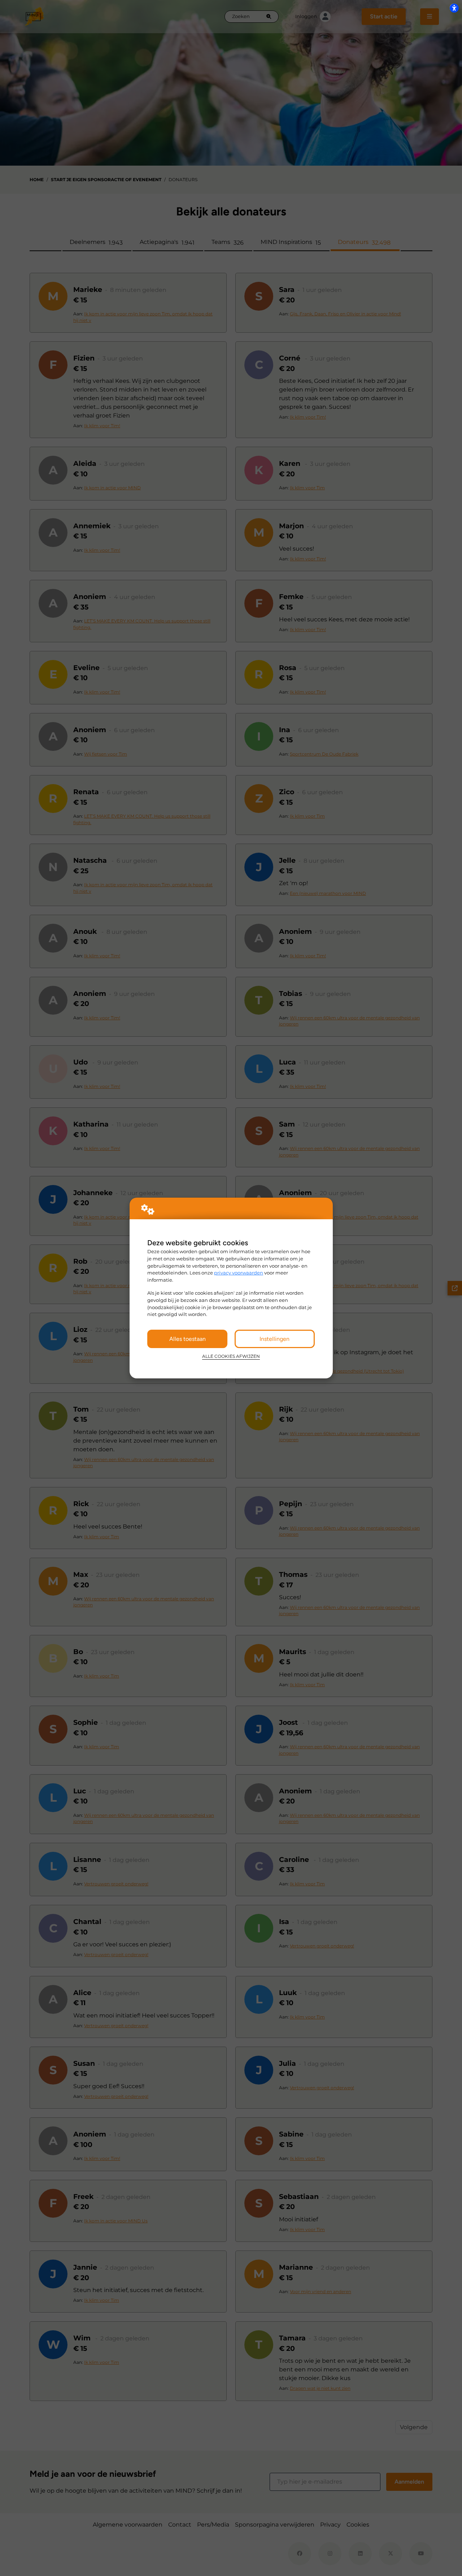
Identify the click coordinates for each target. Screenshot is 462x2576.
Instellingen (274, 1339)
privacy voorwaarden (239, 1273)
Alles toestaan (188, 1339)
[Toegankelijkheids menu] (454, 8)
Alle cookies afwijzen (231, 1356)
